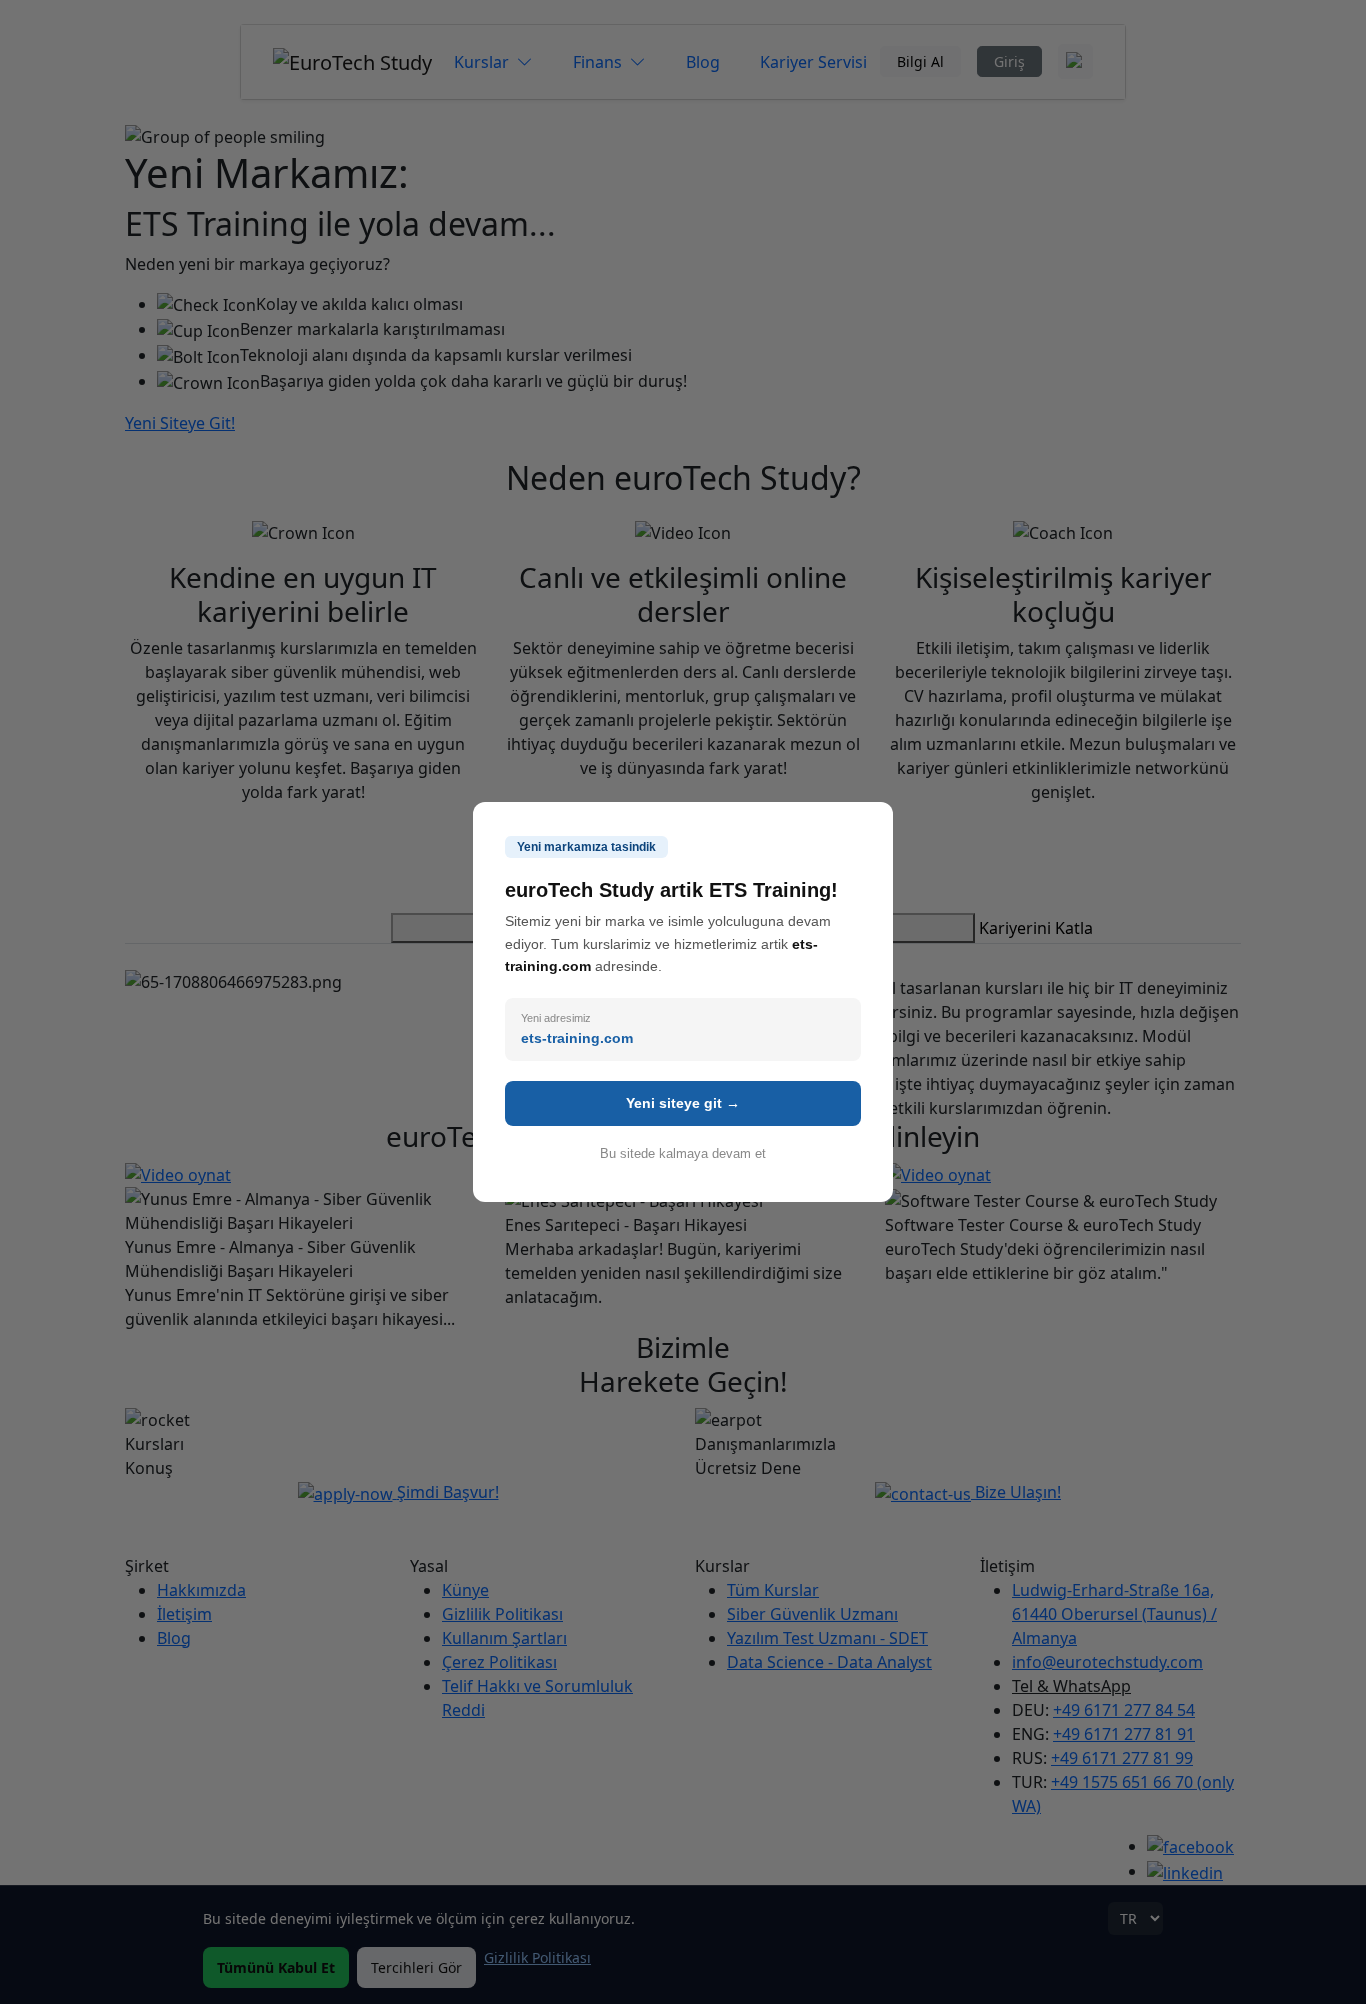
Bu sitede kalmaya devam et (683, 1153)
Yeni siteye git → (683, 1103)
